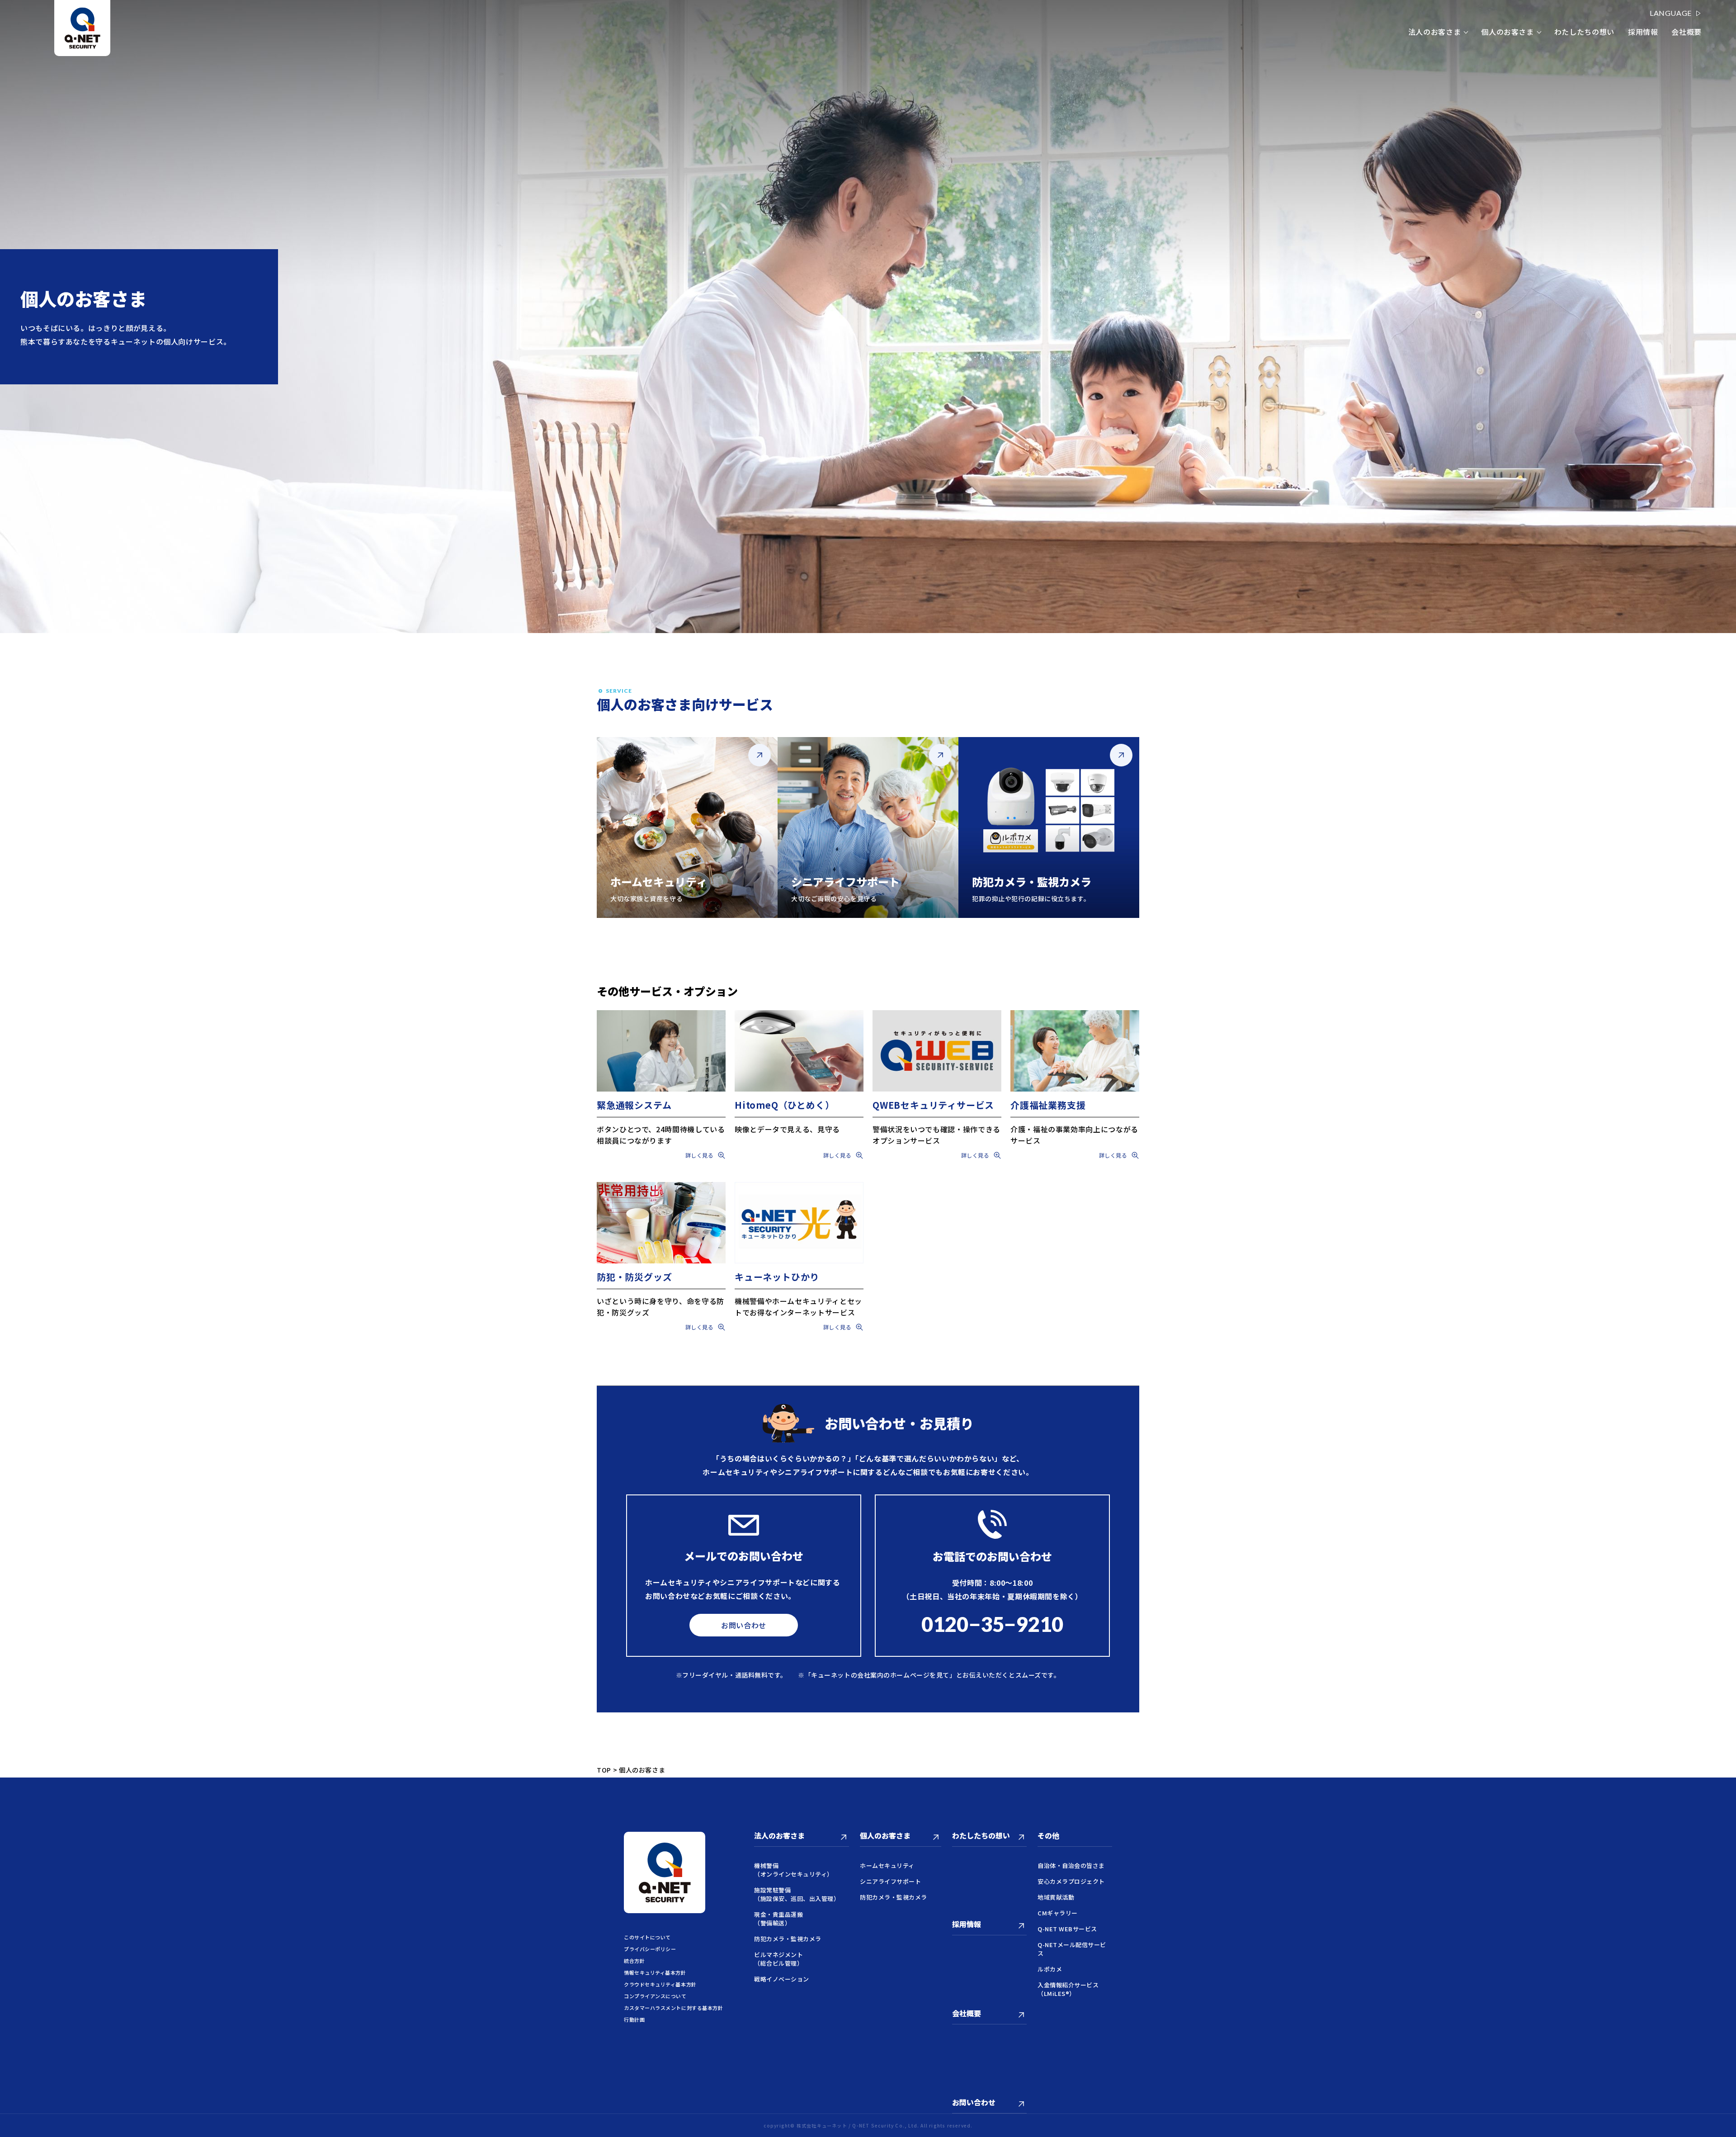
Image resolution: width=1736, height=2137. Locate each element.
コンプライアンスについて (655, 1996)
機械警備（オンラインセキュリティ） (794, 1870)
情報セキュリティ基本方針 (655, 1972)
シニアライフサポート (890, 1881)
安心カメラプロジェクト (1071, 1881)
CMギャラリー (1058, 1913)
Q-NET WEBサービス (1067, 1929)
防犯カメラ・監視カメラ (788, 1939)
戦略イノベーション (782, 1979)
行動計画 (634, 2019)
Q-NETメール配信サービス (1072, 1949)
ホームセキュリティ (887, 1865)
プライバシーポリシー (650, 1949)
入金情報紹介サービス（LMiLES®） (1068, 1989)
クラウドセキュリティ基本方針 (660, 1984)
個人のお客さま (1507, 32)
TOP (604, 1770)
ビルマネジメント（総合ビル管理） (778, 1959)
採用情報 (1643, 32)
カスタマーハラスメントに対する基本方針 (673, 2008)
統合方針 (634, 1961)
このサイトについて (647, 1937)
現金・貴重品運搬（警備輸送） (778, 1919)
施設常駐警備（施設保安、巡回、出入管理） (797, 1894)
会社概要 (1686, 32)
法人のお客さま (1434, 32)
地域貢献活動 (1056, 1897)
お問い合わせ (744, 1625)
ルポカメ (1050, 1969)
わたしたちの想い (1584, 32)
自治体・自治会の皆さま (1071, 1865)
